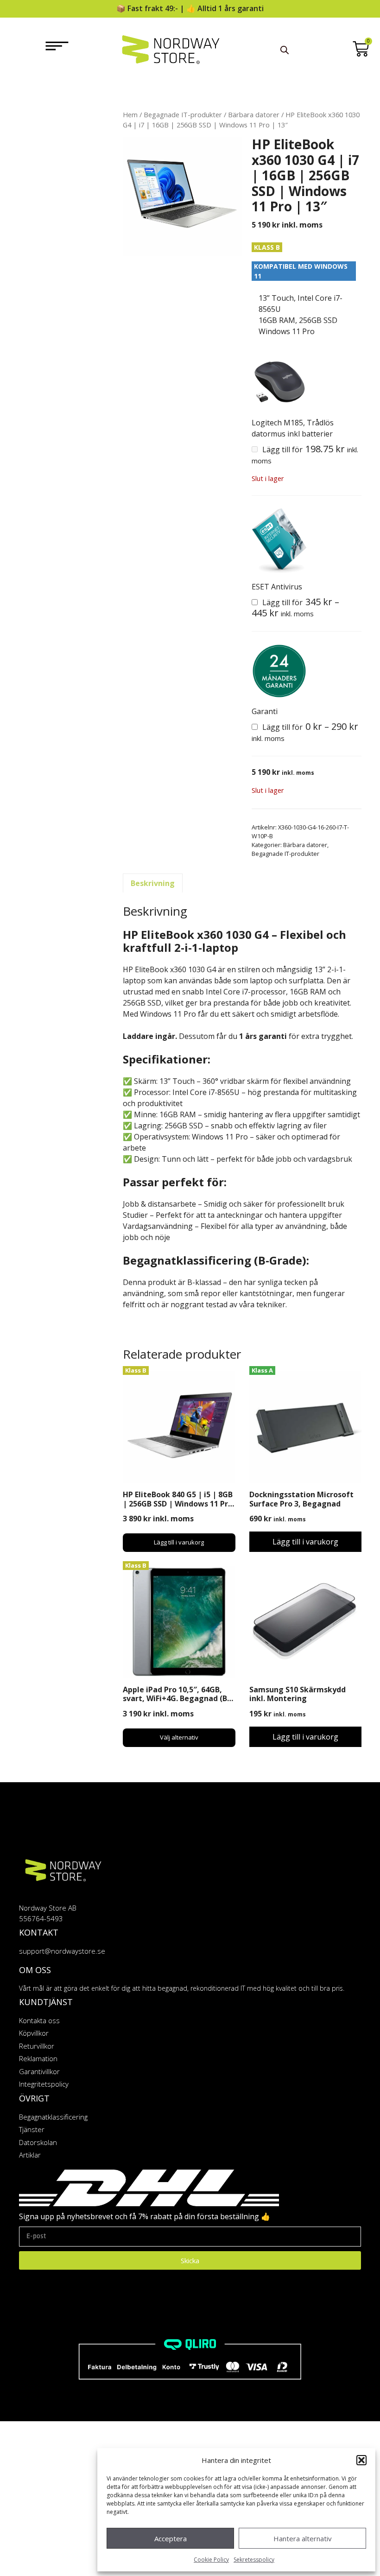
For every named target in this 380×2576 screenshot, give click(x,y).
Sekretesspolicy (254, 2560)
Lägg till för (295, 608)
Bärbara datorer (254, 114)
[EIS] (279, 541)
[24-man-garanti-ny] (279, 671)
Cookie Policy (211, 2560)
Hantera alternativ (303, 2538)
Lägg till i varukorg (179, 1542)
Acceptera (171, 2538)
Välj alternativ (179, 1737)
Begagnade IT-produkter (183, 114)
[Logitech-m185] (279, 382)
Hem (130, 114)
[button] (361, 2460)
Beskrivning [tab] (153, 883)
